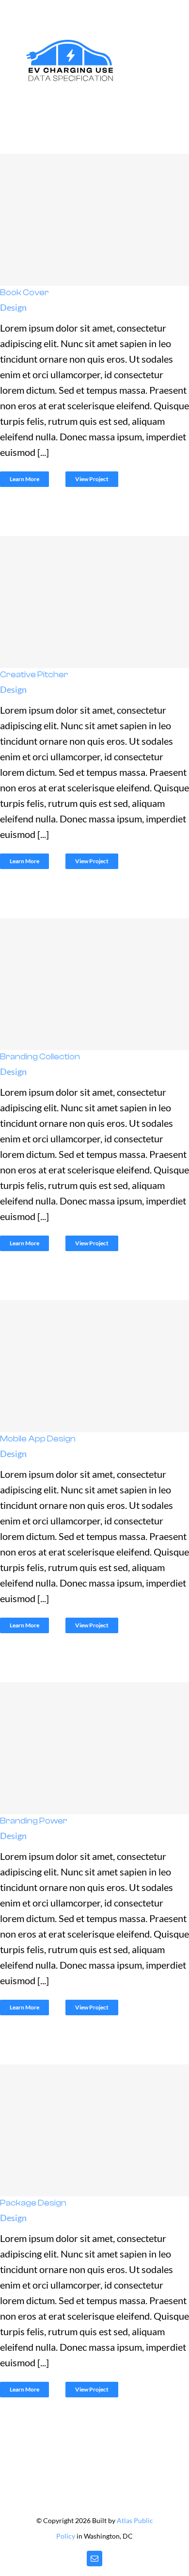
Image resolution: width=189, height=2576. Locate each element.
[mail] (94, 2559)
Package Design (92, 2130)
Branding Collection (92, 984)
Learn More (24, 479)
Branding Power (92, 1748)
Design (13, 307)
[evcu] (70, 41)
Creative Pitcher (92, 602)
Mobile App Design (92, 1366)
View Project (92, 479)
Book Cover (92, 220)
